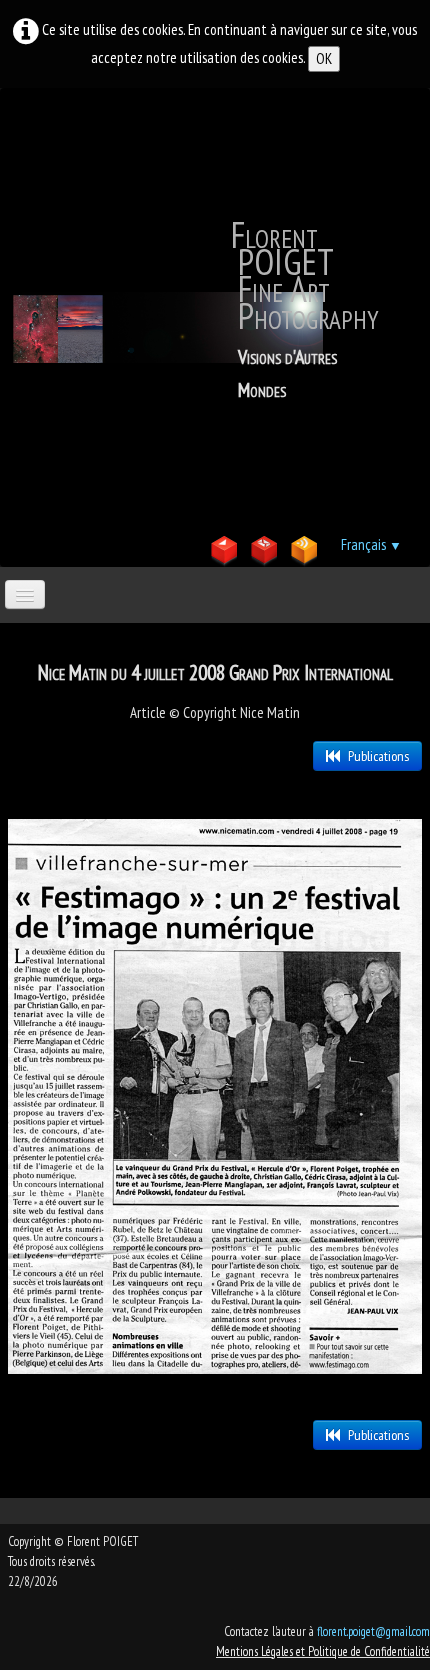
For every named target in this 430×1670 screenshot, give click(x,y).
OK (324, 58)
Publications (378, 756)
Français (371, 544)
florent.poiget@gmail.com (373, 1631)
